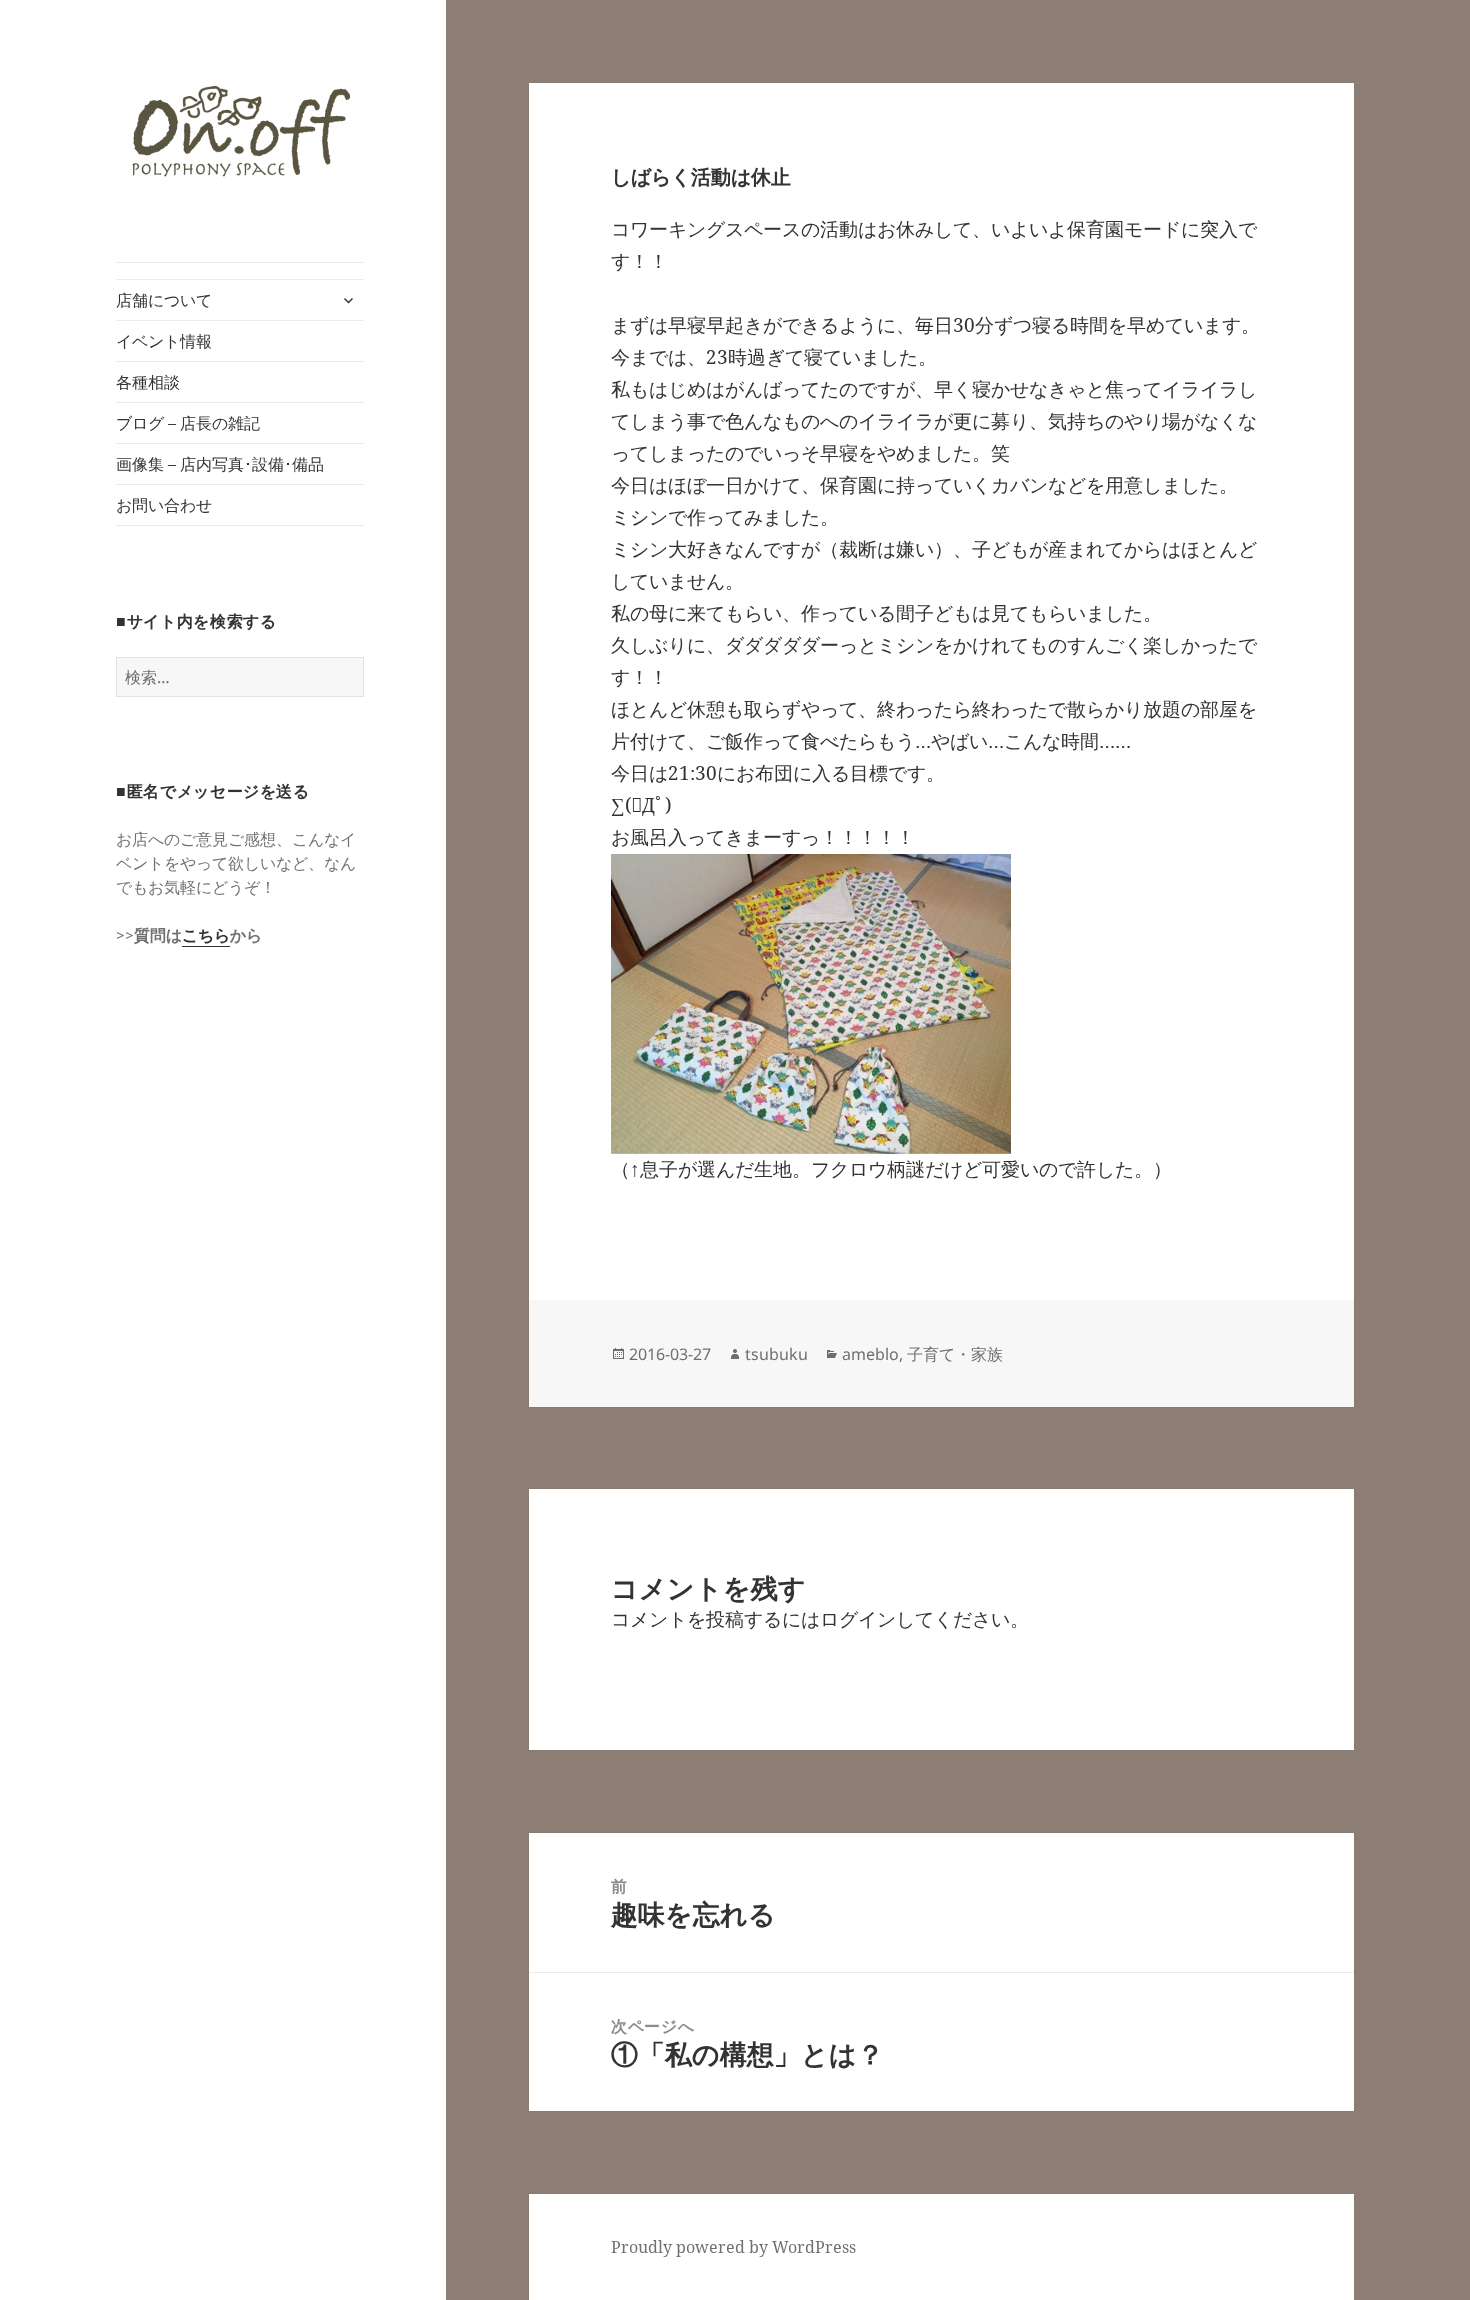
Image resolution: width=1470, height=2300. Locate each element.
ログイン (858, 1619)
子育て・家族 (955, 1354)
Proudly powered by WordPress (733, 2247)
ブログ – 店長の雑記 (188, 423)
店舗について (164, 300)
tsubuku (776, 1354)
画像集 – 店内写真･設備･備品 (220, 464)
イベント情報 (164, 341)
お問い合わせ (164, 505)
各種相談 (148, 382)
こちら (206, 935)
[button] (240, 131)
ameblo (870, 1354)
